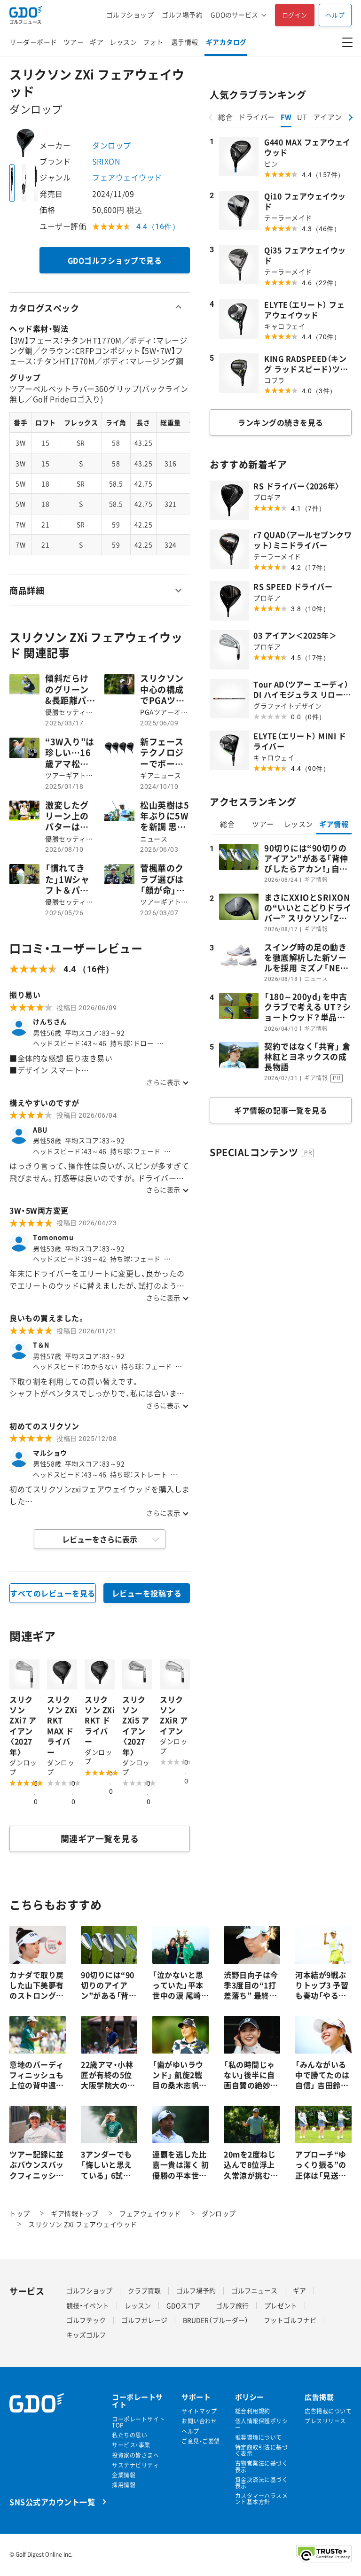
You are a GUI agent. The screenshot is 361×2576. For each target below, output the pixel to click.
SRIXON (106, 161)
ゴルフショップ (130, 15)
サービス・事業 (131, 2445)
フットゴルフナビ (290, 2320)
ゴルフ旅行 (232, 2305)
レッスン (123, 42)
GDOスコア (183, 2305)
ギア (97, 42)
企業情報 (124, 2475)
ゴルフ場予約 (182, 15)
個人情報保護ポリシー (262, 2424)
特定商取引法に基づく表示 (262, 2451)
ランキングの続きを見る (281, 422)
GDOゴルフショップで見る (115, 260)
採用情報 (124, 2485)
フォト (153, 42)
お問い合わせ (199, 2421)
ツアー (74, 42)
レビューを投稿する (147, 1593)
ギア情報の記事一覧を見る (281, 1110)
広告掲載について (328, 2411)
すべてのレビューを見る (53, 1593)
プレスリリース (325, 2421)
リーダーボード (33, 42)
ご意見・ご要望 (201, 2441)
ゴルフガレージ (144, 2320)
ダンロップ (112, 145)
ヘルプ (335, 15)
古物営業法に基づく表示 (262, 2467)
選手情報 (185, 42)
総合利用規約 (253, 2411)
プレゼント (281, 2305)
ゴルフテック (86, 2320)
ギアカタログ (226, 42)
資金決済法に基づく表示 (262, 2483)
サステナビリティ (135, 2465)
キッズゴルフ (86, 2335)
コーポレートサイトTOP (138, 2422)
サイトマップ (199, 2411)
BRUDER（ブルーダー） (216, 2320)
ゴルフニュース (254, 2290)
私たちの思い (129, 2435)
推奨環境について (259, 2438)
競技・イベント (88, 2305)
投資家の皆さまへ (135, 2455)
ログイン (295, 15)
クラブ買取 (144, 2290)
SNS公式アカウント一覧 (52, 2502)
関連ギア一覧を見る (100, 1839)
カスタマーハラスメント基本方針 (262, 2499)
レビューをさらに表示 (100, 1539)
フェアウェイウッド (127, 177)
